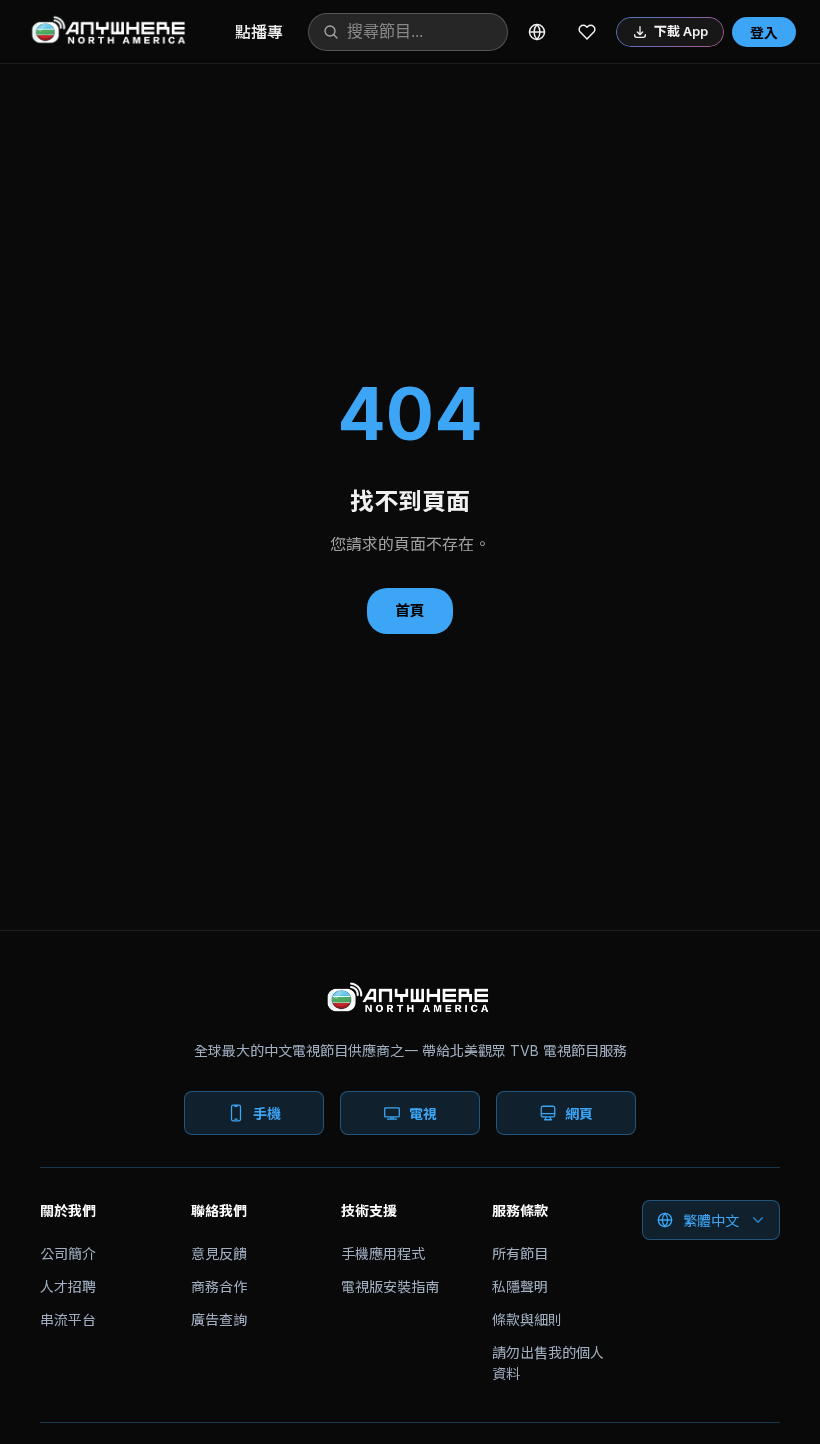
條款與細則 (527, 1319)
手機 (267, 1113)
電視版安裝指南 (390, 1286)
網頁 (579, 1113)
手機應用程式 (383, 1253)
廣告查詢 (219, 1319)
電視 (423, 1113)
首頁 (410, 610)
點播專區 (267, 32)
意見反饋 (219, 1253)
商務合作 (219, 1286)
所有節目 (520, 1253)
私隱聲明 (520, 1286)
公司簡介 (68, 1253)
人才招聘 (68, 1286)
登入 (764, 32)
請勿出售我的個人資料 (548, 1363)
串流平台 (68, 1319)
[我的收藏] (587, 32)
